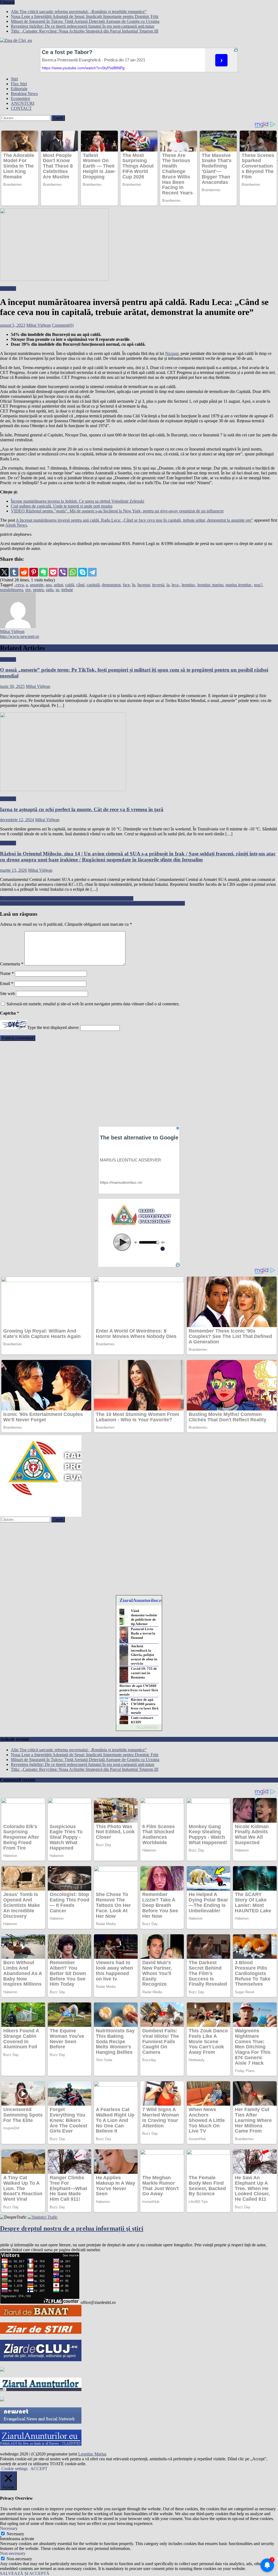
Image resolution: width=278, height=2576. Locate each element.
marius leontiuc (239, 585)
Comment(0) (63, 325)
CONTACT (21, 108)
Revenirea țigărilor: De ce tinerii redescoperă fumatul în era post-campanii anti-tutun (83, 26)
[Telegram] (92, 572)
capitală (93, 585)
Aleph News (16, 525)
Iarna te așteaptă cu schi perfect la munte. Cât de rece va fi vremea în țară (82, 809)
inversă (158, 585)
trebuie (67, 590)
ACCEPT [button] (39, 2469)
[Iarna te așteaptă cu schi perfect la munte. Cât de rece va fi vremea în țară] (139, 752)
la (168, 585)
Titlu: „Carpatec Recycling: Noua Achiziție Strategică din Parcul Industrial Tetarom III (85, 31)
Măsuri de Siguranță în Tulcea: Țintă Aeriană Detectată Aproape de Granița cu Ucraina (85, 21)
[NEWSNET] (41, 2422)
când (80, 585)
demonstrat (111, 585)
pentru (38, 590)
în (134, 585)
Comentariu (12, 964)
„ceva (19, 585)
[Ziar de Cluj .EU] (41, 2360)
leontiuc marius (210, 585)
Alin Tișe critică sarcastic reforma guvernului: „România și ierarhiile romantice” (79, 12)
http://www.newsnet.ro (20, 636)
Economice (20, 98)
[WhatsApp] (73, 572)
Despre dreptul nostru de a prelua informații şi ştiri (72, 2228)
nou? (258, 585)
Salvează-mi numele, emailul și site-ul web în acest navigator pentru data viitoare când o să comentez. (93, 1004)
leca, (176, 585)
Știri (14, 79)
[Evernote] (43, 572)
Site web (7, 993)
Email (7, 983)
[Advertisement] (139, 1083)
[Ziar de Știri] (41, 2332)
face (126, 585)
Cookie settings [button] (15, 2469)
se (57, 590)
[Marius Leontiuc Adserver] (2, 2400)
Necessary (15, 2534)
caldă (70, 585)
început (144, 585)
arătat (58, 585)
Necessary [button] (9, 2528)
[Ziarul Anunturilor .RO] (41, 2390)
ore (28, 590)
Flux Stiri (19, 84)
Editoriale (19, 89)
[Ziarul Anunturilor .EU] (41, 2444)
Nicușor (172, 353)
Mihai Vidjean (39, 325)
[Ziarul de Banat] (41, 2315)
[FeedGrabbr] (139, 1727)
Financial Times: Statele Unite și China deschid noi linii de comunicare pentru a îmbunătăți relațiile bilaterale (92, 903)
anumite (37, 585)
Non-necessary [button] (13, 2553)
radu (50, 590)
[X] (4, 572)
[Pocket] (53, 572)
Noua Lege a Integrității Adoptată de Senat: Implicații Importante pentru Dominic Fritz (85, 16)
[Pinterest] (34, 572)
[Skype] (83, 572)
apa (49, 585)
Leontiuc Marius (92, 2454)
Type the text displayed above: (53, 1028)
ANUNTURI (23, 103)
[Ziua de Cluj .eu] (2, 2370)
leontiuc (188, 585)
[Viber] (63, 572)
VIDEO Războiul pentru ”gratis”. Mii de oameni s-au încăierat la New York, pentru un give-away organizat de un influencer (117, 511)
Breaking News (24, 94)
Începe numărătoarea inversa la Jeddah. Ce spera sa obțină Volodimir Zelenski (78, 501)
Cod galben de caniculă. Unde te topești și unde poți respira (62, 506)
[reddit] (24, 572)
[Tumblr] (14, 572)
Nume (7, 973)
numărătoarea (12, 590)
